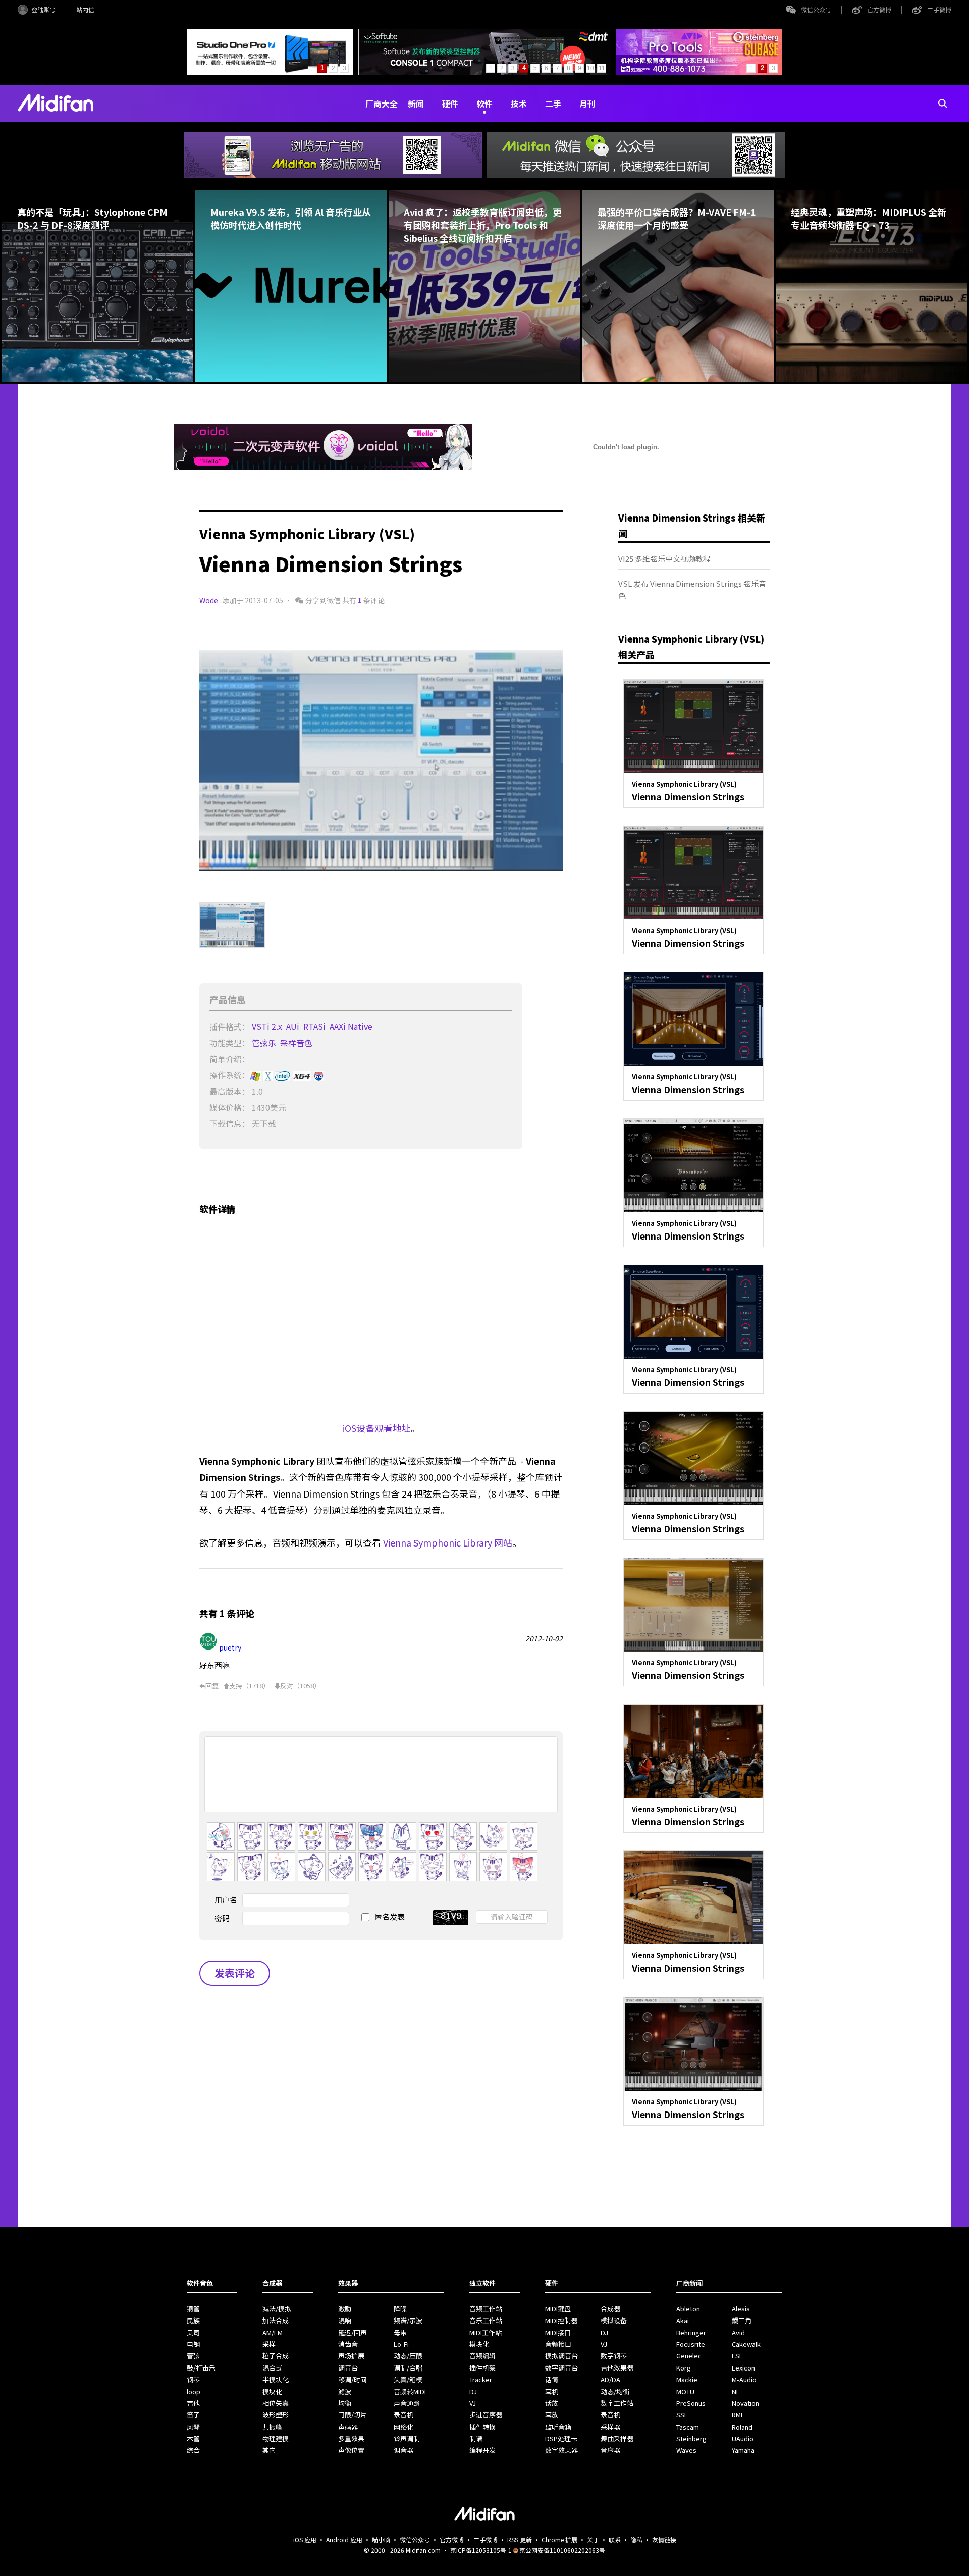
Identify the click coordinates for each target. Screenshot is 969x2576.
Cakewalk (746, 2344)
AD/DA (610, 2379)
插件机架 (482, 2368)
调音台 (348, 2368)
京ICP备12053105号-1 (481, 2550)
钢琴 (193, 2379)
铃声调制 (407, 2438)
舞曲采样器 (617, 2438)
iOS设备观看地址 (377, 1428)
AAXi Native (352, 1026)
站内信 (85, 9)
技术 (519, 104)
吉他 (193, 2403)
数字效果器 (561, 2450)
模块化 (272, 2391)
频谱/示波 (408, 2320)
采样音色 (297, 1043)
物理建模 (276, 2438)
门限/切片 (353, 2415)
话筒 (552, 2379)
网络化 (403, 2427)
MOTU (685, 2391)
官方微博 (879, 9)
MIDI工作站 (486, 2332)
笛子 (193, 2415)
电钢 (193, 2344)
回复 (212, 1686)
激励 (345, 2309)
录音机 (403, 2415)
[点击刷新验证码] (451, 1917)
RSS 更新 (520, 2539)
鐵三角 (742, 2320)
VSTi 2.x (268, 1026)
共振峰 (272, 2427)
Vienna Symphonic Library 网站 (448, 1542)
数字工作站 (617, 2403)
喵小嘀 (381, 2539)
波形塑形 (276, 2415)
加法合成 (276, 2320)
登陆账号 (43, 9)
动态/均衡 (615, 2391)
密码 (222, 1918)
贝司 (193, 2332)
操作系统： (230, 1075)
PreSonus (691, 2403)
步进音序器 (486, 2415)
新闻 (416, 104)
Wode (209, 600)
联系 (615, 2539)
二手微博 (939, 9)
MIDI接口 (558, 2332)
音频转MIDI (410, 2391)
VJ (473, 2403)
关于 (593, 2539)
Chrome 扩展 (559, 2539)
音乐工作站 (486, 2320)
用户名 (226, 1900)
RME (738, 2415)
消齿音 (348, 2344)
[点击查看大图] (381, 761)
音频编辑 (482, 2356)
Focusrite (691, 2344)
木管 (193, 2438)
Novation (745, 2403)
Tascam (688, 2427)
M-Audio (744, 2379)
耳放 (552, 2415)
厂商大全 (382, 104)
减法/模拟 (277, 2309)
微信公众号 (816, 9)
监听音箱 (558, 2427)
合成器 (610, 2309)
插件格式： (230, 1026)
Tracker (481, 2379)
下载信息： (230, 1123)
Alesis (741, 2309)
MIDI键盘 (558, 2309)
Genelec (689, 2356)
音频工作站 (486, 2309)
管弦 (193, 2356)
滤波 (345, 2391)
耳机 (552, 2391)
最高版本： (230, 1091)
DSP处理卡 (561, 2438)
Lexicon (743, 2368)
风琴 (193, 2427)
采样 (269, 2344)
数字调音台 (561, 2368)
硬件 (450, 104)
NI (735, 2391)
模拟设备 (614, 2320)
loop (194, 2391)
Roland (742, 2427)
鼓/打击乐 (201, 2368)
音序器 (610, 2450)
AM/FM (273, 2332)
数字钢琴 (614, 2356)
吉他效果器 (617, 2368)
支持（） (249, 1686)
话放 (552, 2403)
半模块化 (276, 2379)
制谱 (476, 2438)
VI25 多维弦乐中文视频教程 (664, 559)
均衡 (345, 2403)
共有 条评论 (363, 600)
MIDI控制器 (561, 2320)
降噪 (400, 2309)
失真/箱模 (408, 2379)
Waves (686, 2450)
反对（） (300, 1686)
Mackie (687, 2379)
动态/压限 (408, 2356)
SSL (682, 2415)
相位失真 (276, 2403)
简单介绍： (230, 1059)
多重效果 (351, 2438)
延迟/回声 (353, 2332)
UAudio (743, 2438)
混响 (345, 2320)
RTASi (315, 1026)
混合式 (272, 2368)
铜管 (193, 2309)
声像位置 (351, 2450)
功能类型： (230, 1043)
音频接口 (558, 2344)
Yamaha (743, 2450)
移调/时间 (353, 2379)
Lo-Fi (401, 2344)
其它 (269, 2450)
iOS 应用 (305, 2539)
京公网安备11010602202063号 (562, 2550)
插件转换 (482, 2427)
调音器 (403, 2450)
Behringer (691, 2332)
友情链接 (664, 2539)
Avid (738, 2332)
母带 (400, 2332)
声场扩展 (351, 2356)
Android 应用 (344, 2539)
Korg (684, 2368)
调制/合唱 (408, 2368)
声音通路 (407, 2403)
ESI (736, 2356)
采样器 (610, 2427)
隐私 (636, 2539)
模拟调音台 (561, 2356)
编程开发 (482, 2450)
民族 (193, 2320)
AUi (294, 1026)
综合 (193, 2450)
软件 (484, 104)
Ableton (688, 2309)
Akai (683, 2320)
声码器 (348, 2427)
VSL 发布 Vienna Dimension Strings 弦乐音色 (692, 589)
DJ (473, 2391)
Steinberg (691, 2438)
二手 (553, 104)
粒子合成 (276, 2356)
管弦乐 (265, 1043)
